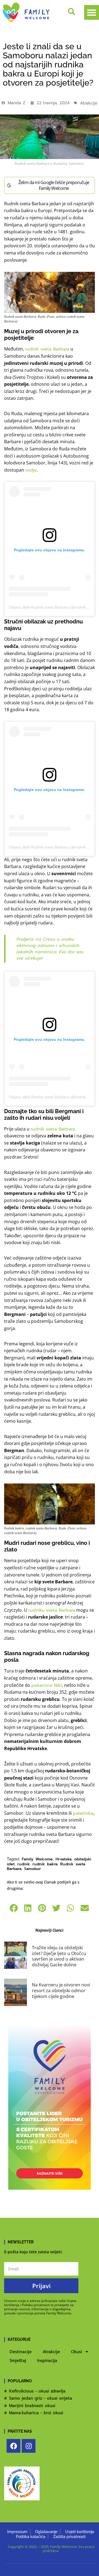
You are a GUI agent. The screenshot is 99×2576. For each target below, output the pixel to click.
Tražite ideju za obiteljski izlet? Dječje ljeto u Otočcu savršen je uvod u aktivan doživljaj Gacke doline (59, 1956)
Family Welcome (37, 1859)
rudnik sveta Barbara (47, 349)
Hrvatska (64, 1859)
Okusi (76, 2352)
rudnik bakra (45, 1864)
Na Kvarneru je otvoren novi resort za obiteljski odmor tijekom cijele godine (61, 1991)
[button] (92, 12)
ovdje (31, 470)
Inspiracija (47, 2361)
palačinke (83, 1813)
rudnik (24, 1864)
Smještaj (18, 2361)
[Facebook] (13, 2446)
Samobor (33, 1869)
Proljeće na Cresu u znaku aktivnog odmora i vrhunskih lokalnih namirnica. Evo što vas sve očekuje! (50, 949)
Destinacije (21, 2352)
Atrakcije (89, 103)
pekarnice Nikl (47, 1685)
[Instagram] (29, 2446)
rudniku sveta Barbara (52, 1610)
